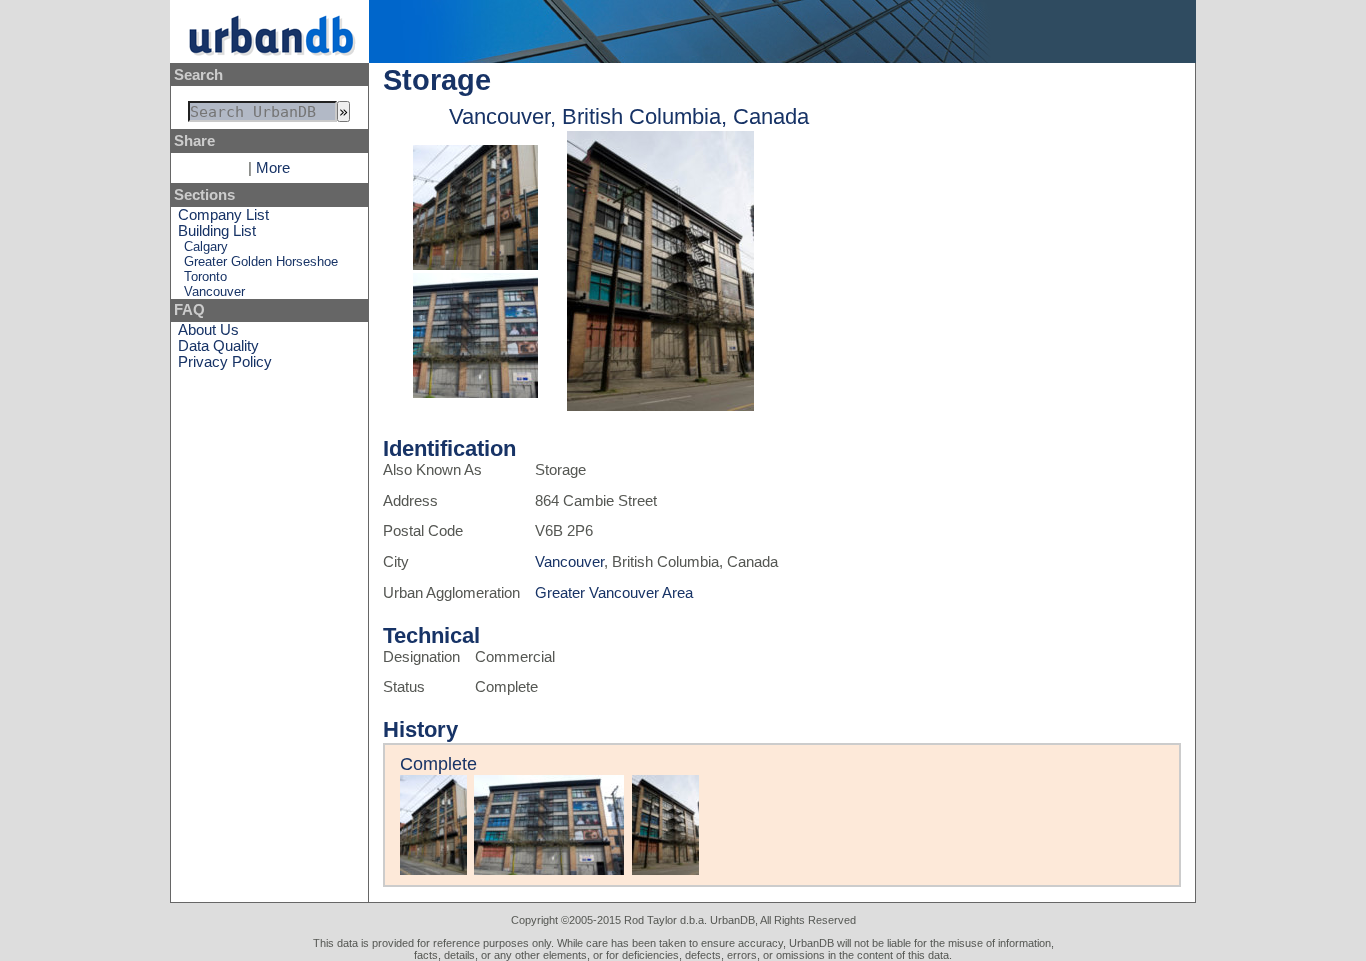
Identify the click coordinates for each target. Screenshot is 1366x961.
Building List (217, 231)
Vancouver (214, 291)
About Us (208, 330)
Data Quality (218, 346)
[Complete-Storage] (475, 265)
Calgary (206, 246)
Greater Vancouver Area (614, 593)
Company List (223, 215)
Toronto (205, 276)
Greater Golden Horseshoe (261, 261)
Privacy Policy (225, 362)
